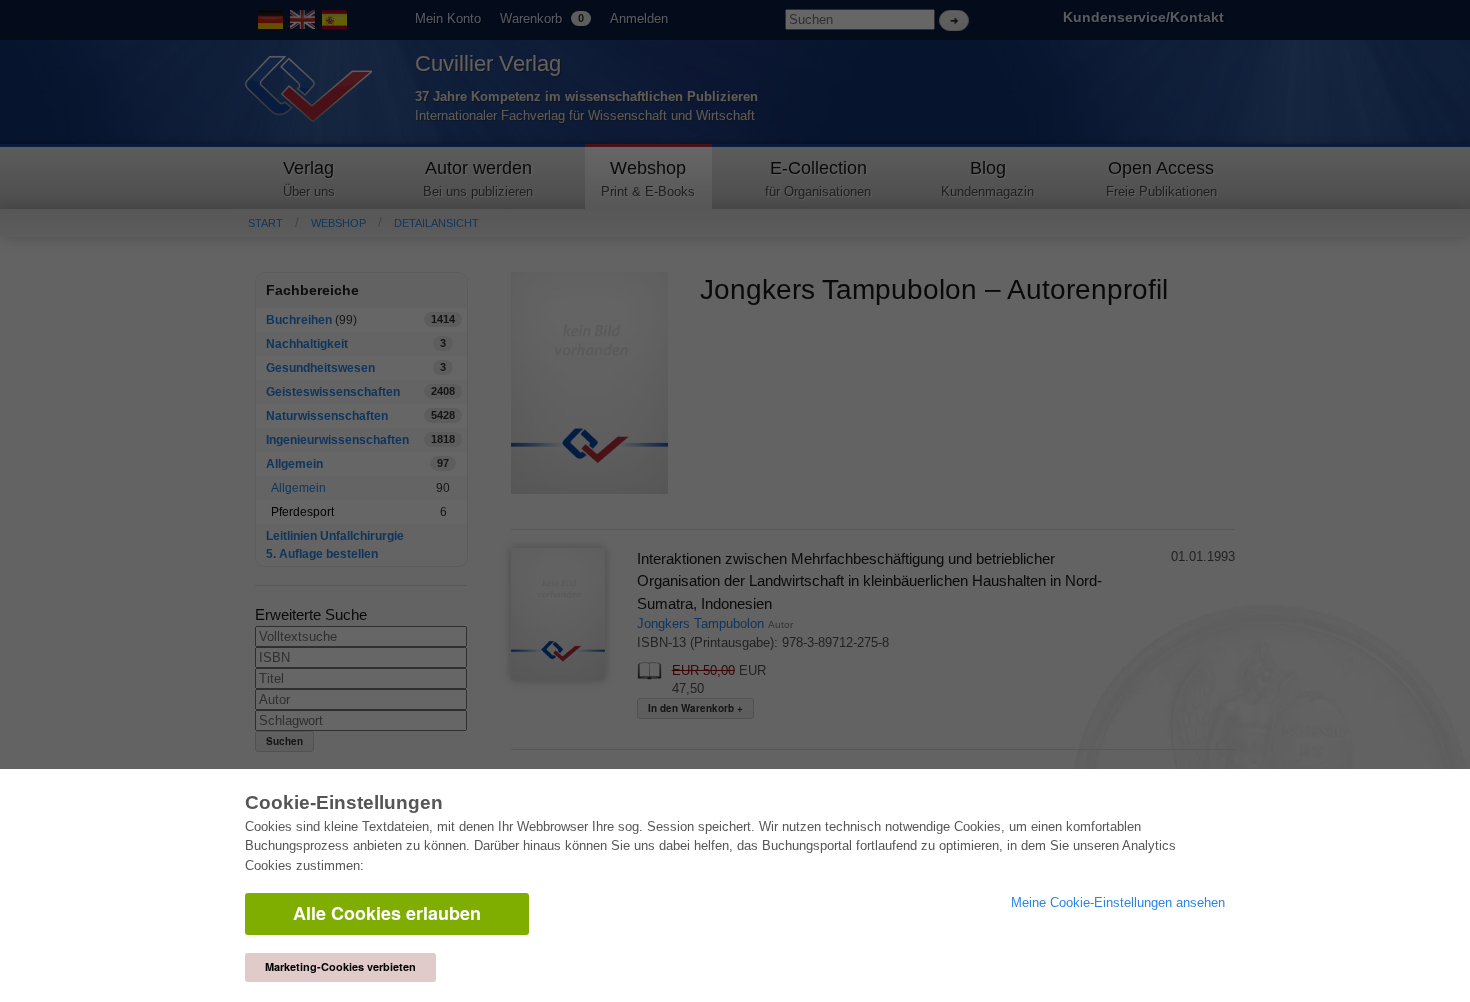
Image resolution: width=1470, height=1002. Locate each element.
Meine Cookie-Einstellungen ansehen (1118, 902)
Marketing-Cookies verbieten (340, 966)
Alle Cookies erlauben (387, 913)
